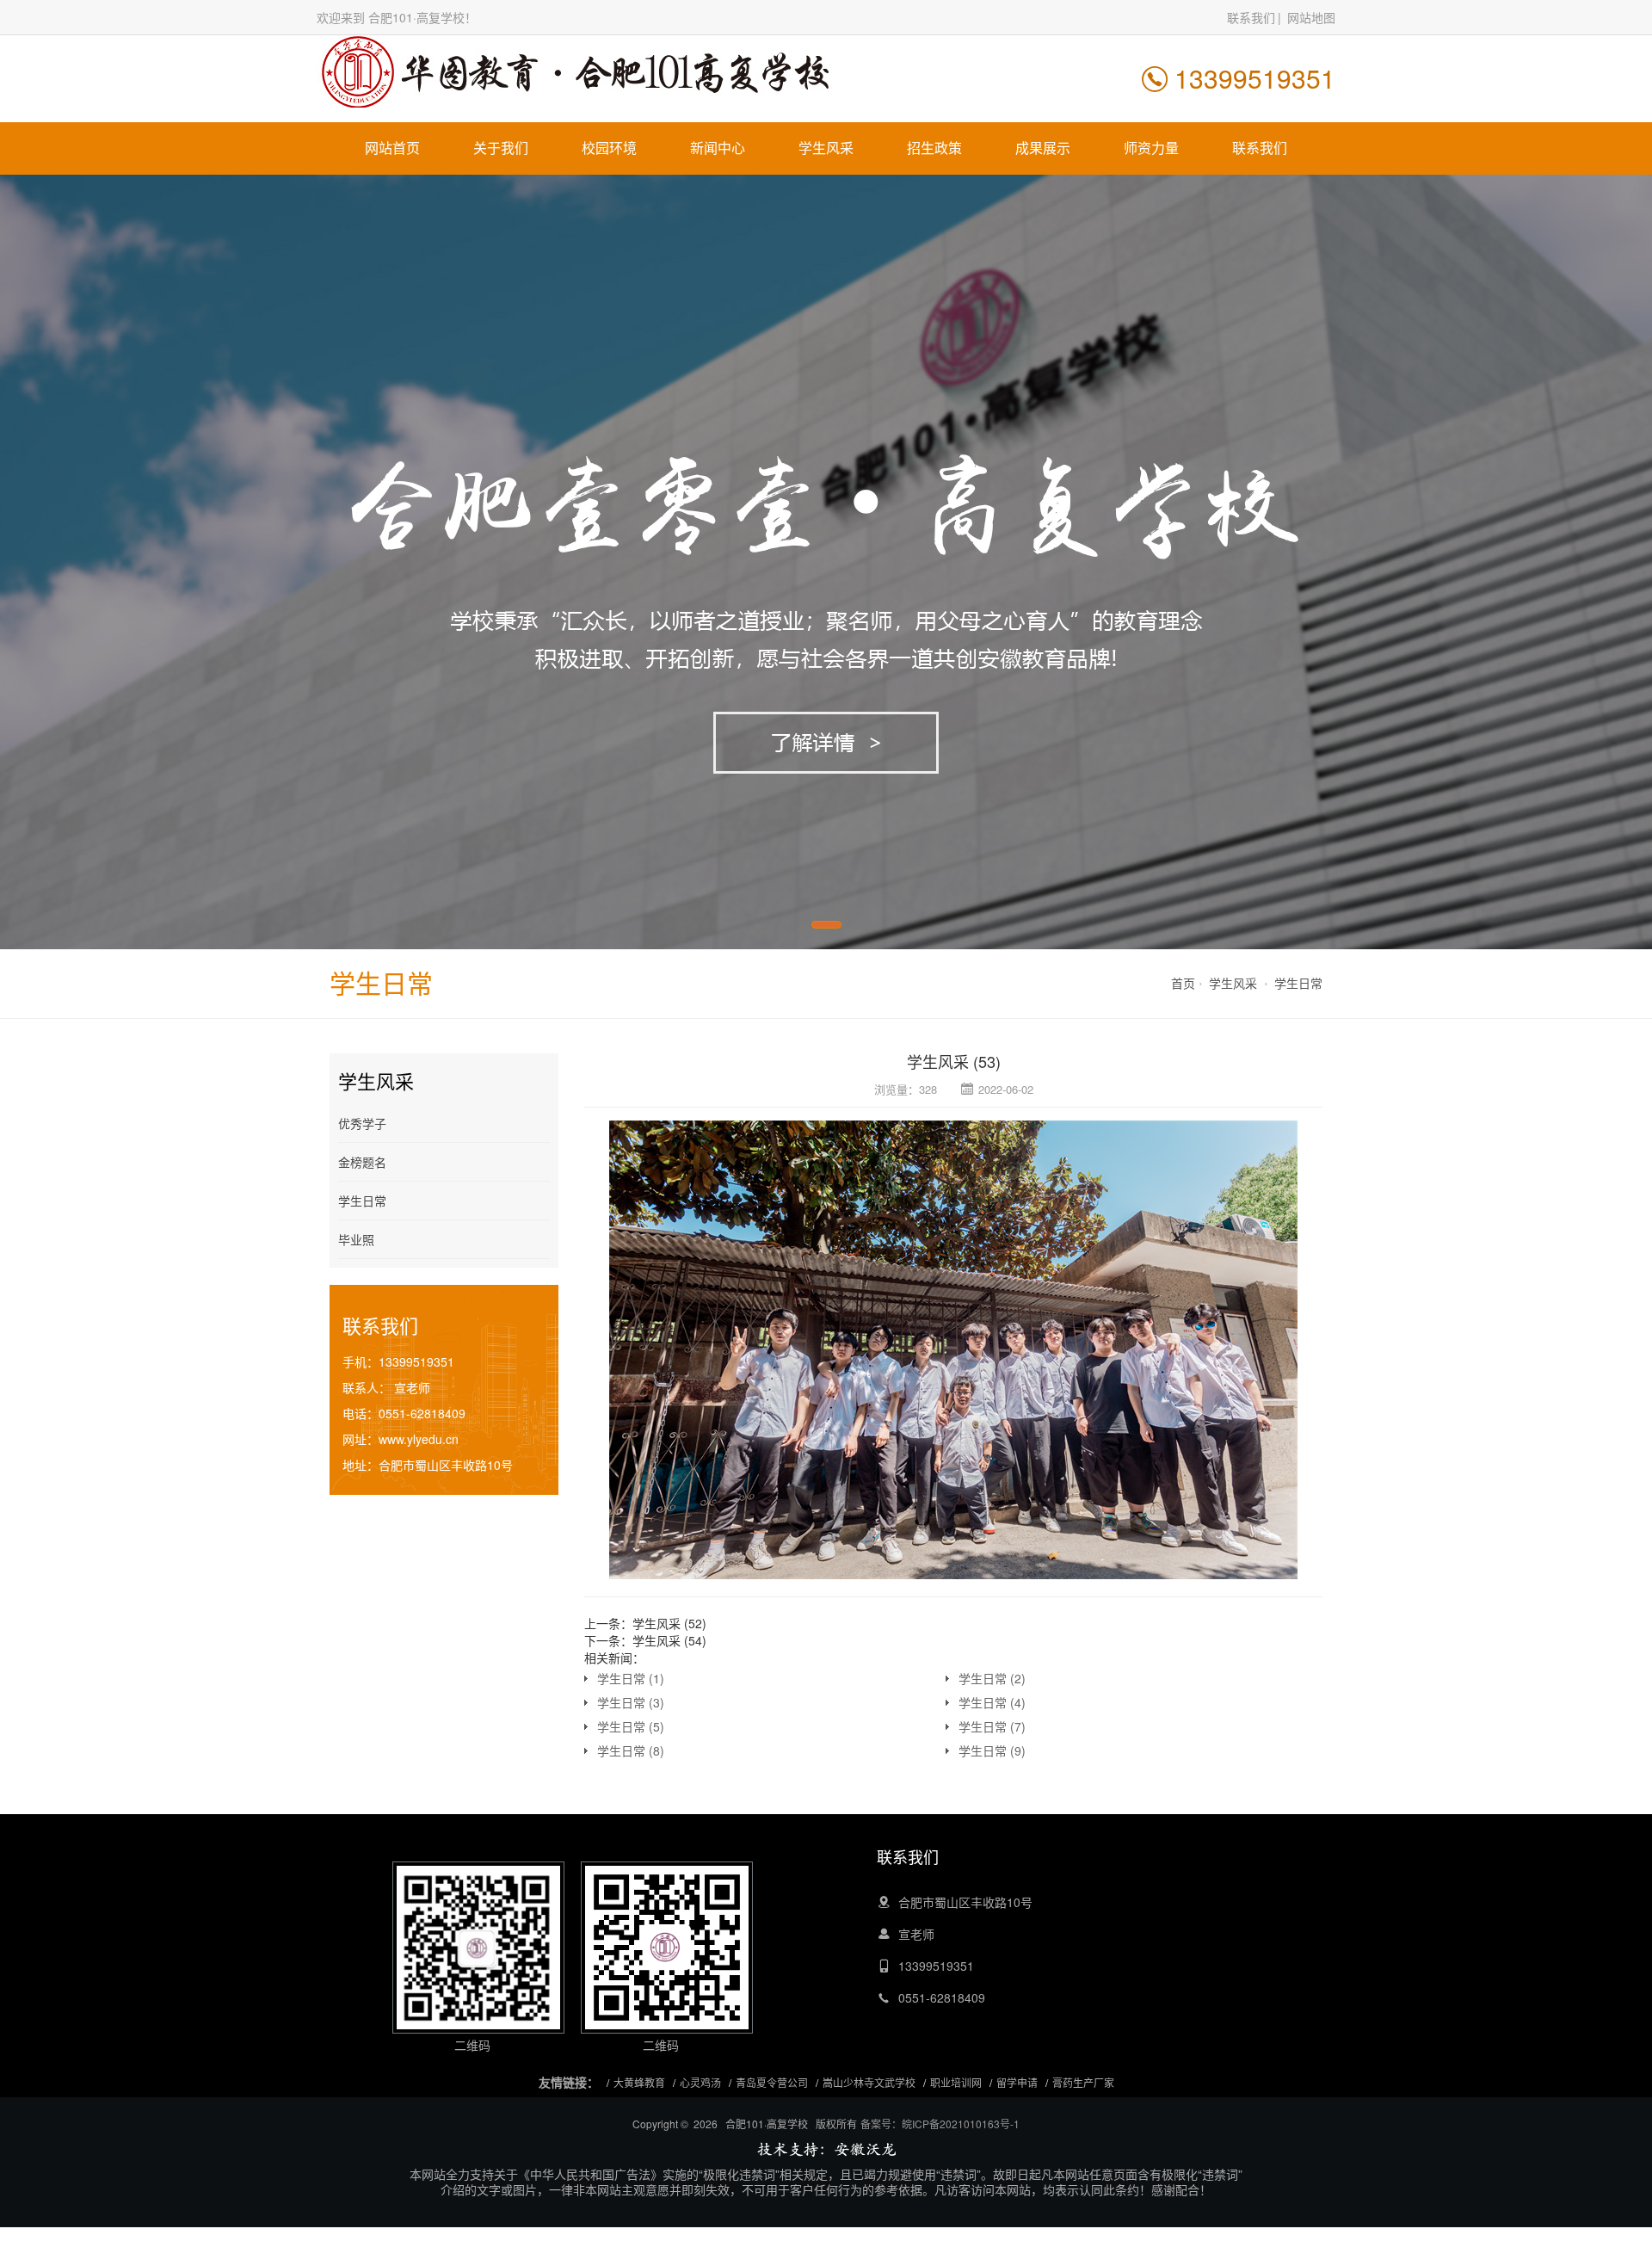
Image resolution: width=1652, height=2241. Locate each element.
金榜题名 (362, 1162)
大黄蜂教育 (639, 2082)
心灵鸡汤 (700, 2082)
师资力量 (1151, 148)
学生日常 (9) (992, 1750)
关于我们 (501, 148)
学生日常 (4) (992, 1702)
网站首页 (392, 148)
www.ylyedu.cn (419, 1439)
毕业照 (356, 1239)
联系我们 (1251, 17)
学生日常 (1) (631, 1678)
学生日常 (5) (631, 1726)
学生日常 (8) (631, 1750)
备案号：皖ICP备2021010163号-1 (940, 2124)
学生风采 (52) (669, 1623)
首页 (1183, 983)
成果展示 (1043, 148)
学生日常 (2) (992, 1678)
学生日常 (1298, 983)
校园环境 (609, 148)
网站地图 (1311, 17)
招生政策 (934, 148)
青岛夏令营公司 (772, 2082)
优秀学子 (362, 1123)
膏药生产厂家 (1083, 2082)
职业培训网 (956, 2082)
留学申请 (1017, 2082)
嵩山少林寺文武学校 (869, 2082)
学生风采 (826, 148)
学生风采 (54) (669, 1640)
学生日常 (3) (631, 1702)
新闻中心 (718, 148)
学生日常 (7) (992, 1726)
